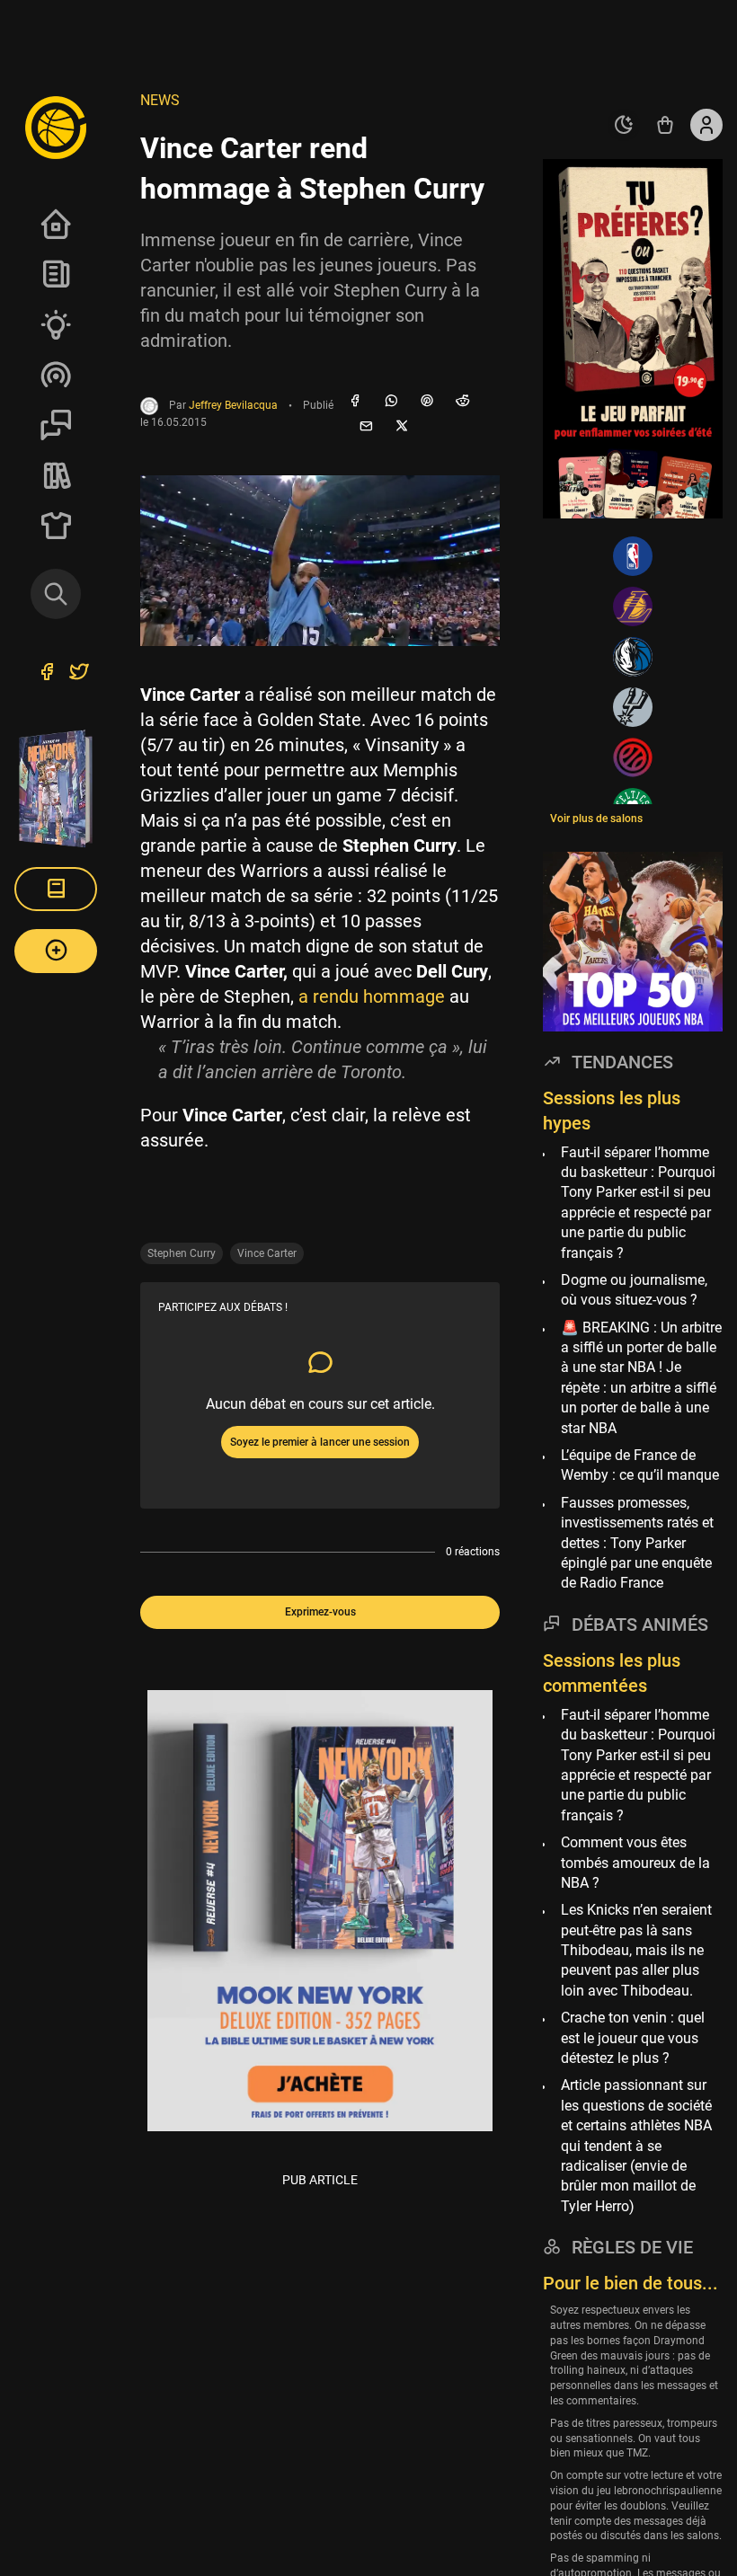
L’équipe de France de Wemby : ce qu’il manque (640, 1465)
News (56, 274)
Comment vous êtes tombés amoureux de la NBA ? (635, 1863)
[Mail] (366, 427)
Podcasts (56, 375)
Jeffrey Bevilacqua (233, 406)
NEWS (160, 100)
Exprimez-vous (320, 1612)
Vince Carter (267, 1253)
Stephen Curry (182, 1253)
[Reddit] (463, 402)
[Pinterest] (427, 402)
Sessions (56, 425)
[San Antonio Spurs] (633, 707)
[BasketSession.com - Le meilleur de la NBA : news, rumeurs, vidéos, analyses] (56, 127)
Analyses (56, 324)
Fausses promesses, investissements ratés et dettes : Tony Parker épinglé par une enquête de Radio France (637, 1543)
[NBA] (633, 556)
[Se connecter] (706, 125)
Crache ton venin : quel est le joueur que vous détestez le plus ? (633, 2038)
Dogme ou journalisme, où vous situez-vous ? (634, 1290)
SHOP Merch (56, 526)
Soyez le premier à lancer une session (320, 1442)
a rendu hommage (372, 996)
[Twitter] (79, 674)
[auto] (624, 125)
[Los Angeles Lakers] (633, 606)
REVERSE (56, 475)
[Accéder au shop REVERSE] (665, 125)
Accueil (56, 224)
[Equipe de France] (633, 757)
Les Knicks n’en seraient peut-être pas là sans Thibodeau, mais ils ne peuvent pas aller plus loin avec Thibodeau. (636, 1950)
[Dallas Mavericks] (633, 657)
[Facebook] (355, 402)
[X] (402, 427)
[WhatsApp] (391, 402)
